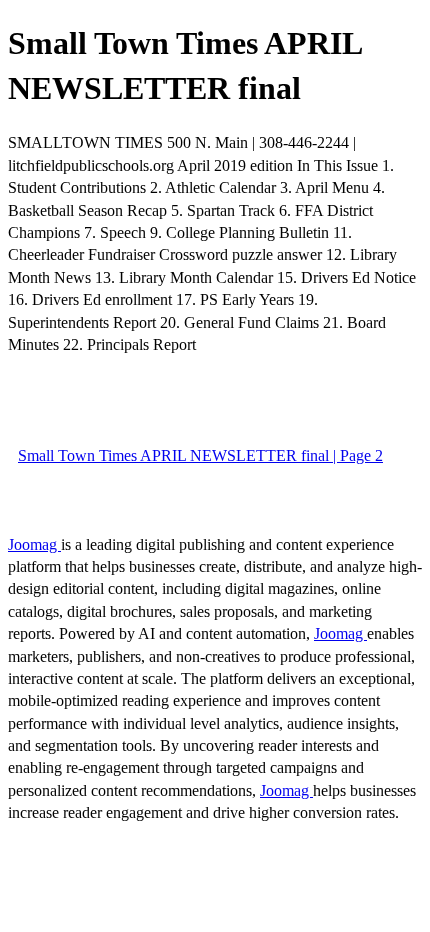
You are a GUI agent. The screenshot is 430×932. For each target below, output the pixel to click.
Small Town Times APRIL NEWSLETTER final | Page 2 (200, 455)
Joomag (34, 544)
